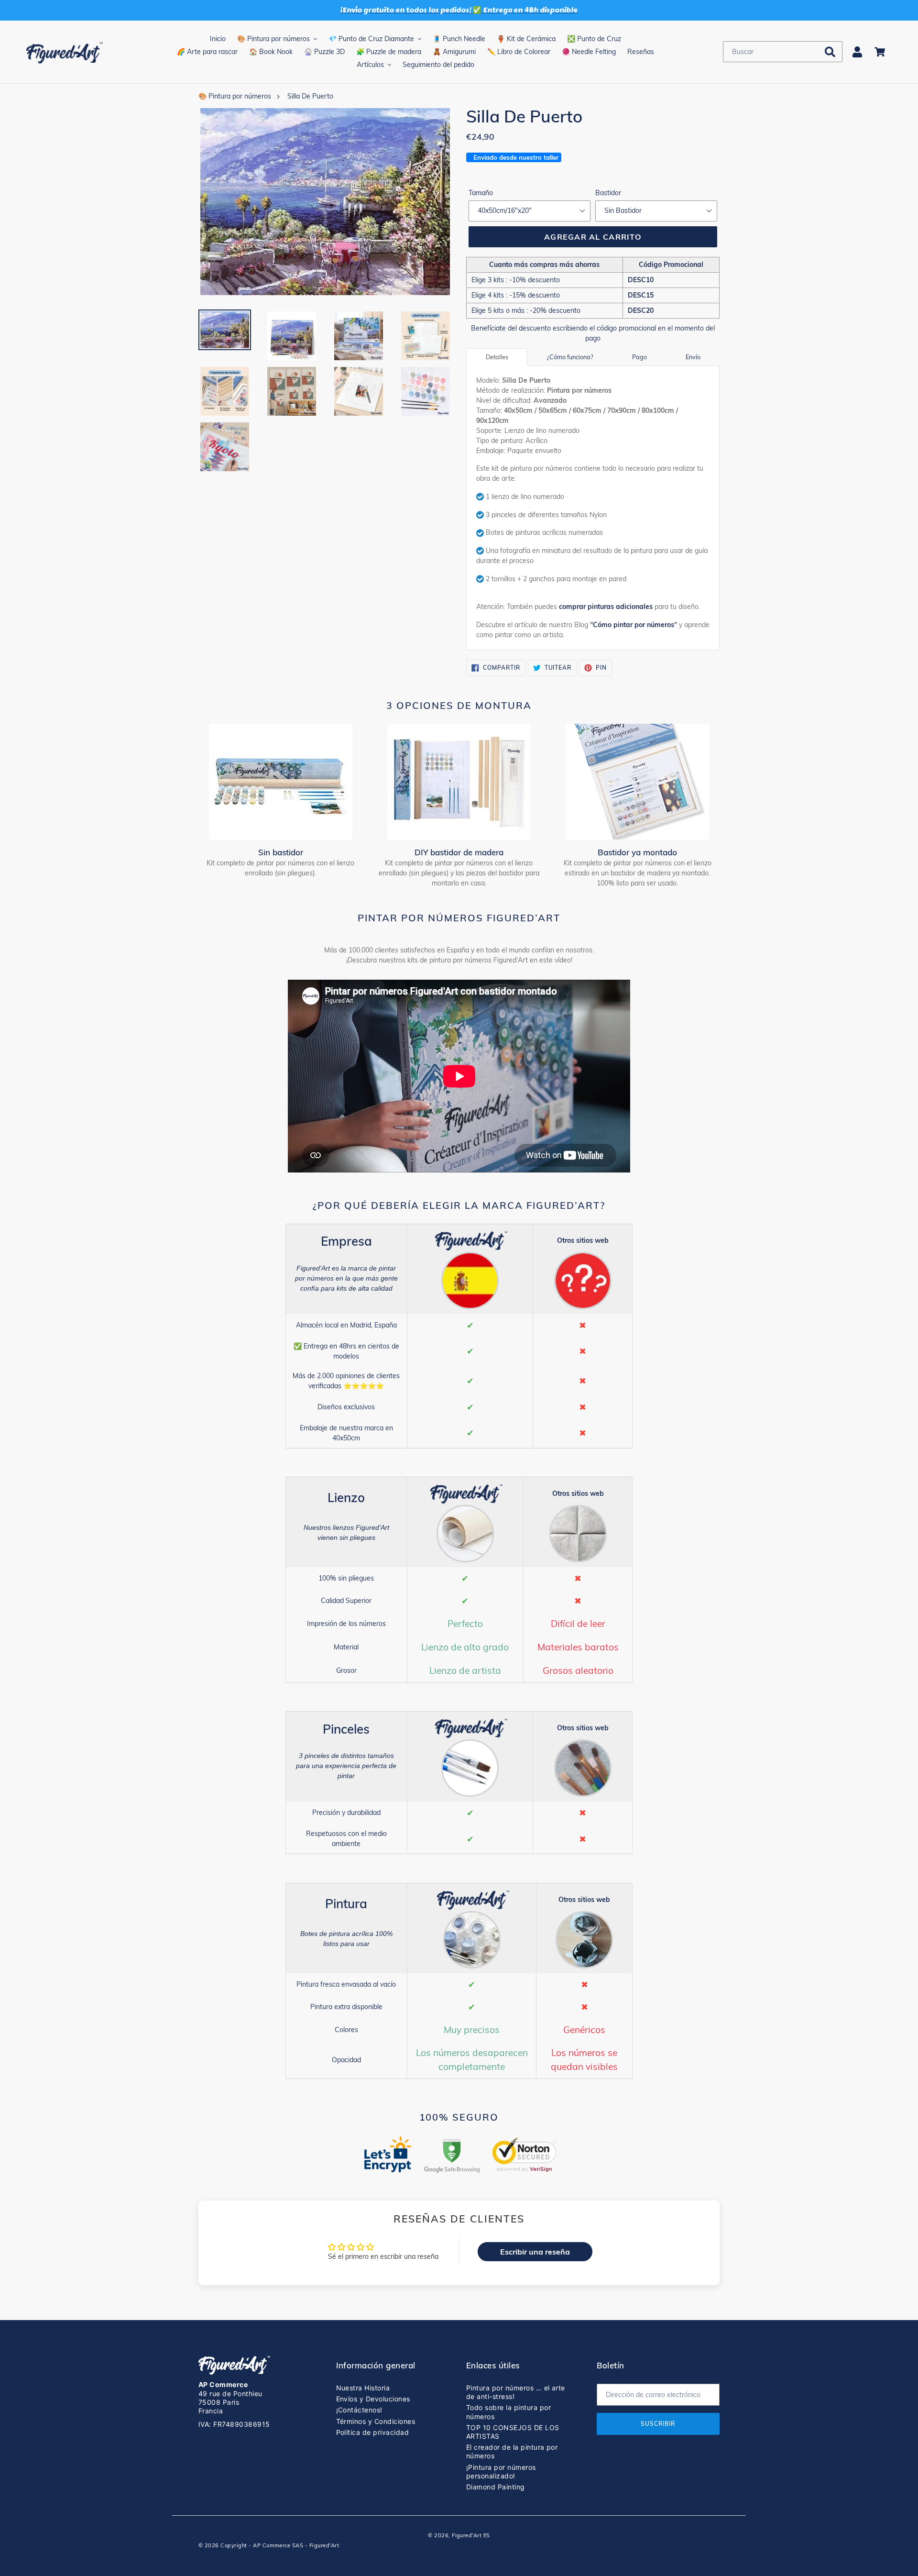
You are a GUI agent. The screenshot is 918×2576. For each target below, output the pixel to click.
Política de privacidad (373, 2432)
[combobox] (783, 52)
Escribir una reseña (535, 2252)
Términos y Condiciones (376, 2421)
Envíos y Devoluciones (373, 2399)
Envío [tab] (693, 357)
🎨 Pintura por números (235, 96)
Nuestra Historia (363, 2388)
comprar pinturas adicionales (606, 607)
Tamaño (481, 193)
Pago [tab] (639, 357)
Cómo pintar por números (634, 625)
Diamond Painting (496, 2487)
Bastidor (608, 193)
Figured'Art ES (471, 2535)
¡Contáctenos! (359, 2410)
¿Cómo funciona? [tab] (570, 357)
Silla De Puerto (310, 96)
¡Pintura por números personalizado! (501, 2471)
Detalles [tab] (497, 357)
